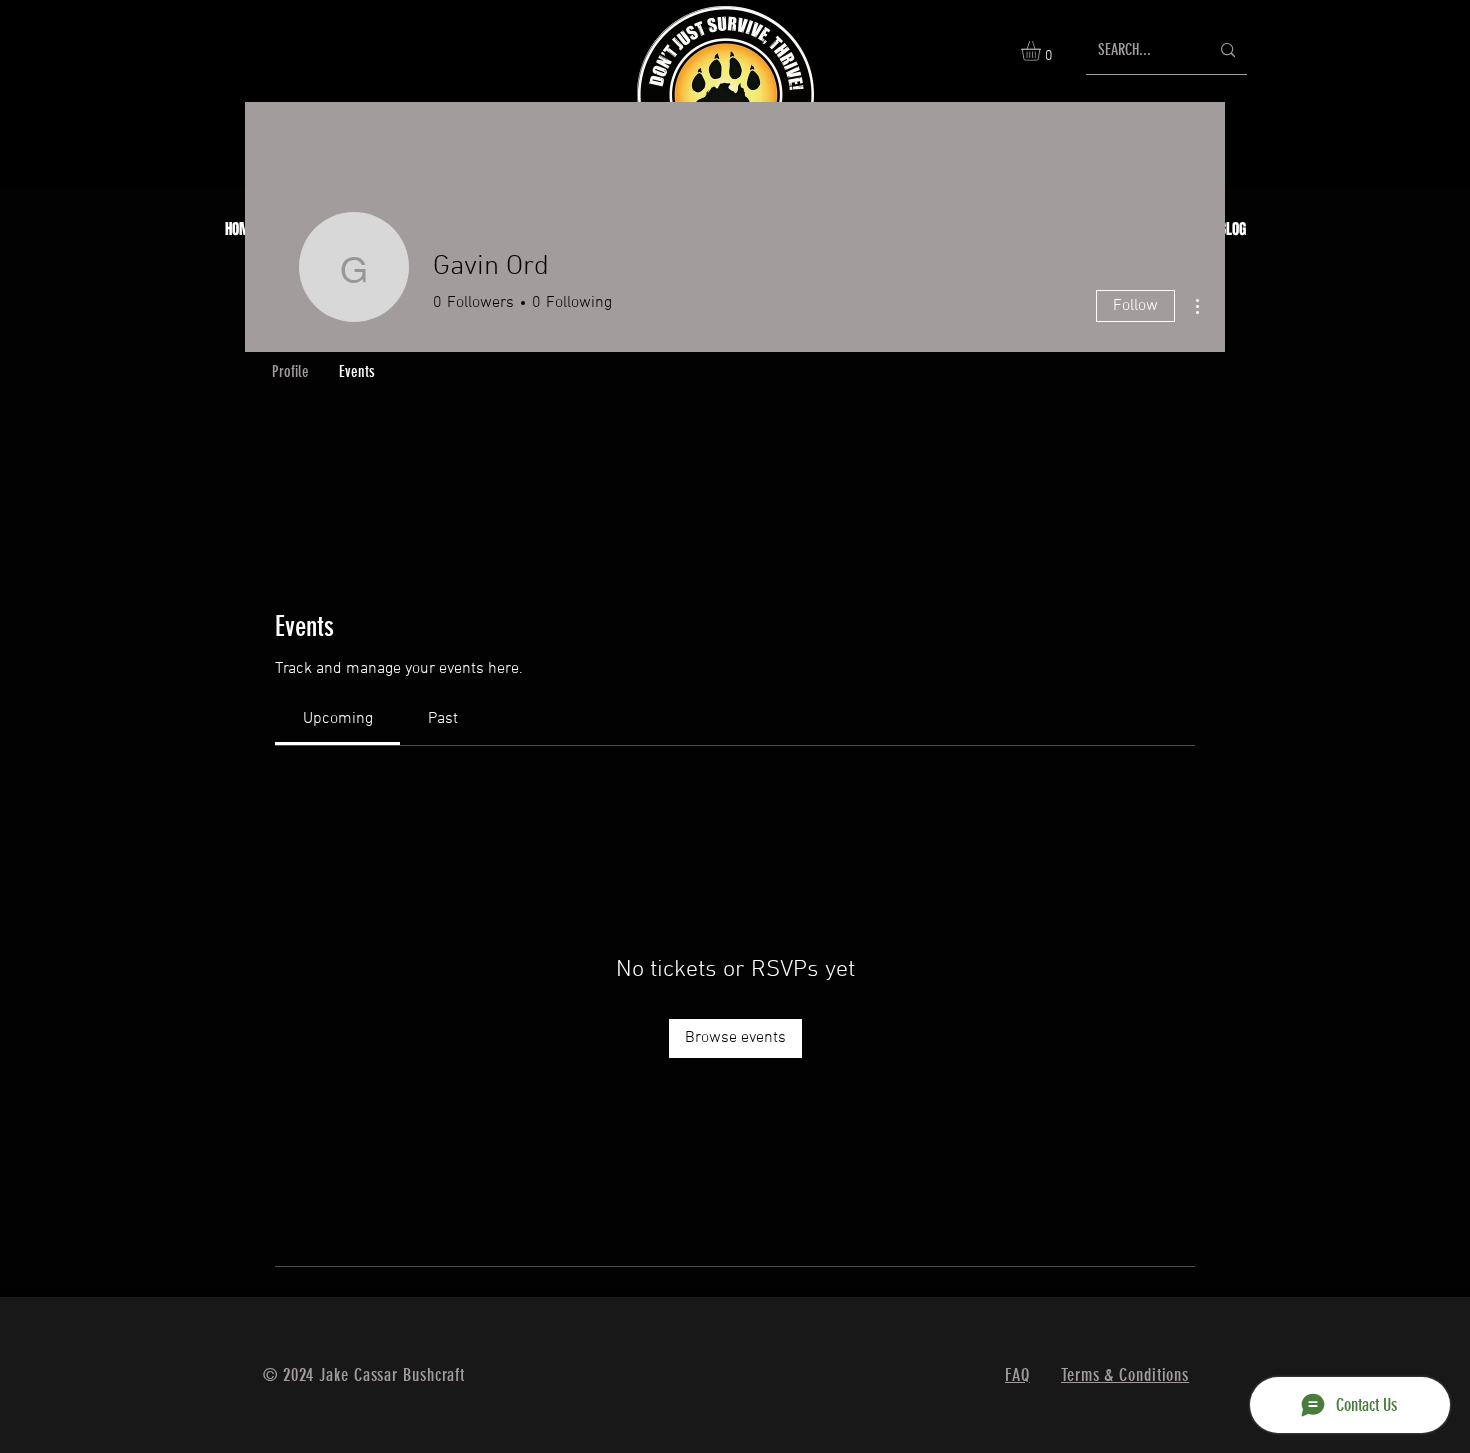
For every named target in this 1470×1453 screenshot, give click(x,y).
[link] (338, 719)
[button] (1042, 51)
